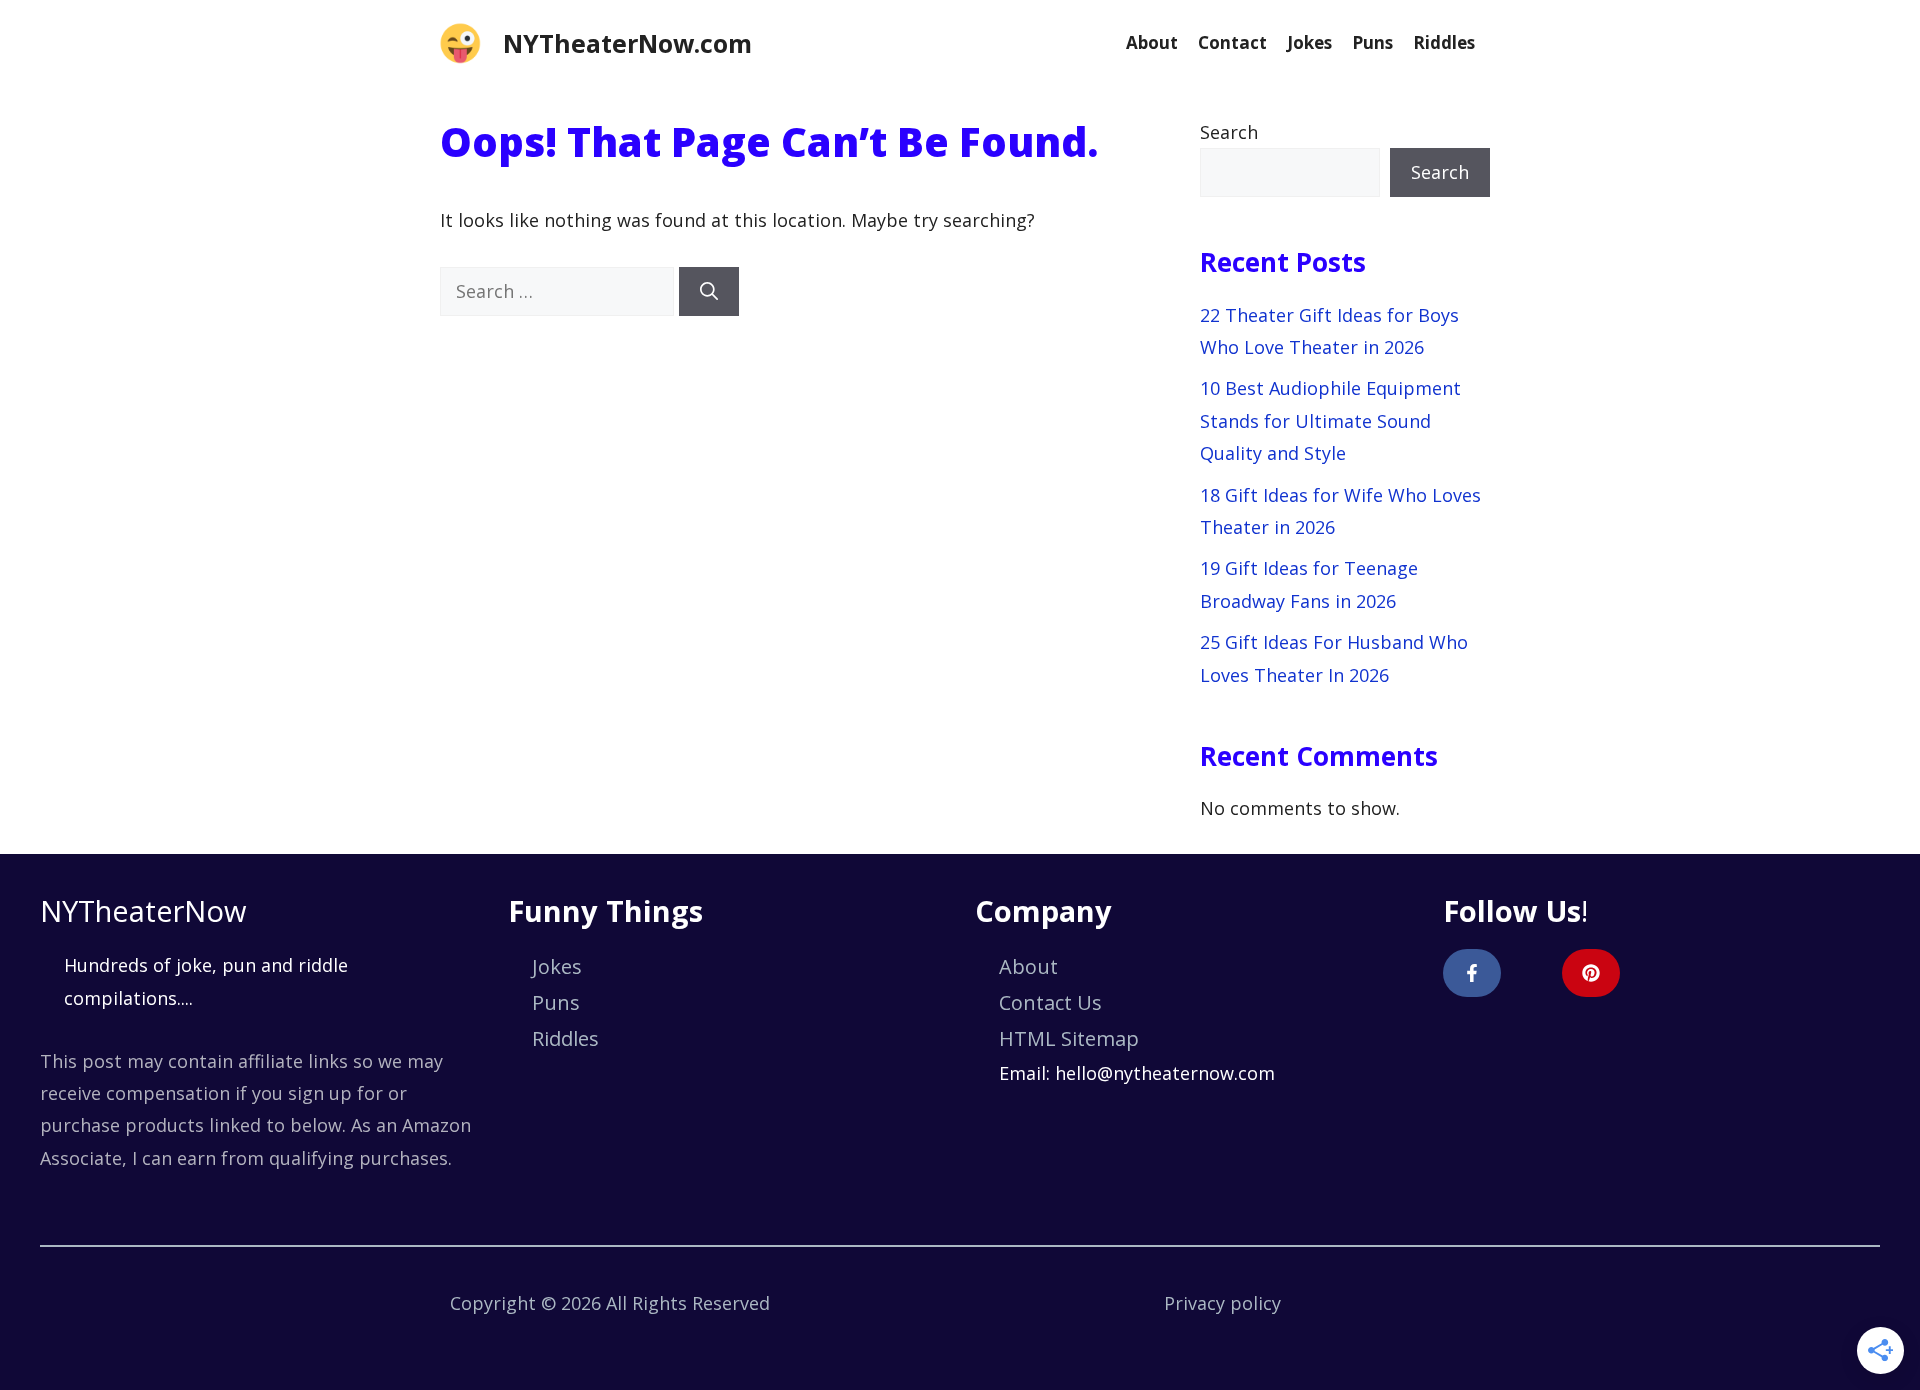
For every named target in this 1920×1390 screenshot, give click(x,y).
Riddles (1444, 42)
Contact (1232, 42)
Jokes (1309, 42)
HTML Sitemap (1069, 1038)
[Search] (709, 291)
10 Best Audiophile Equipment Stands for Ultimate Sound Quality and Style (1330, 420)
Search (1229, 132)
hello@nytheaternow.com (1165, 1073)
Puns (1372, 42)
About (1152, 42)
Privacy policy (1222, 1303)
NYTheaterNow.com (627, 43)
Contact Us (1050, 1002)
